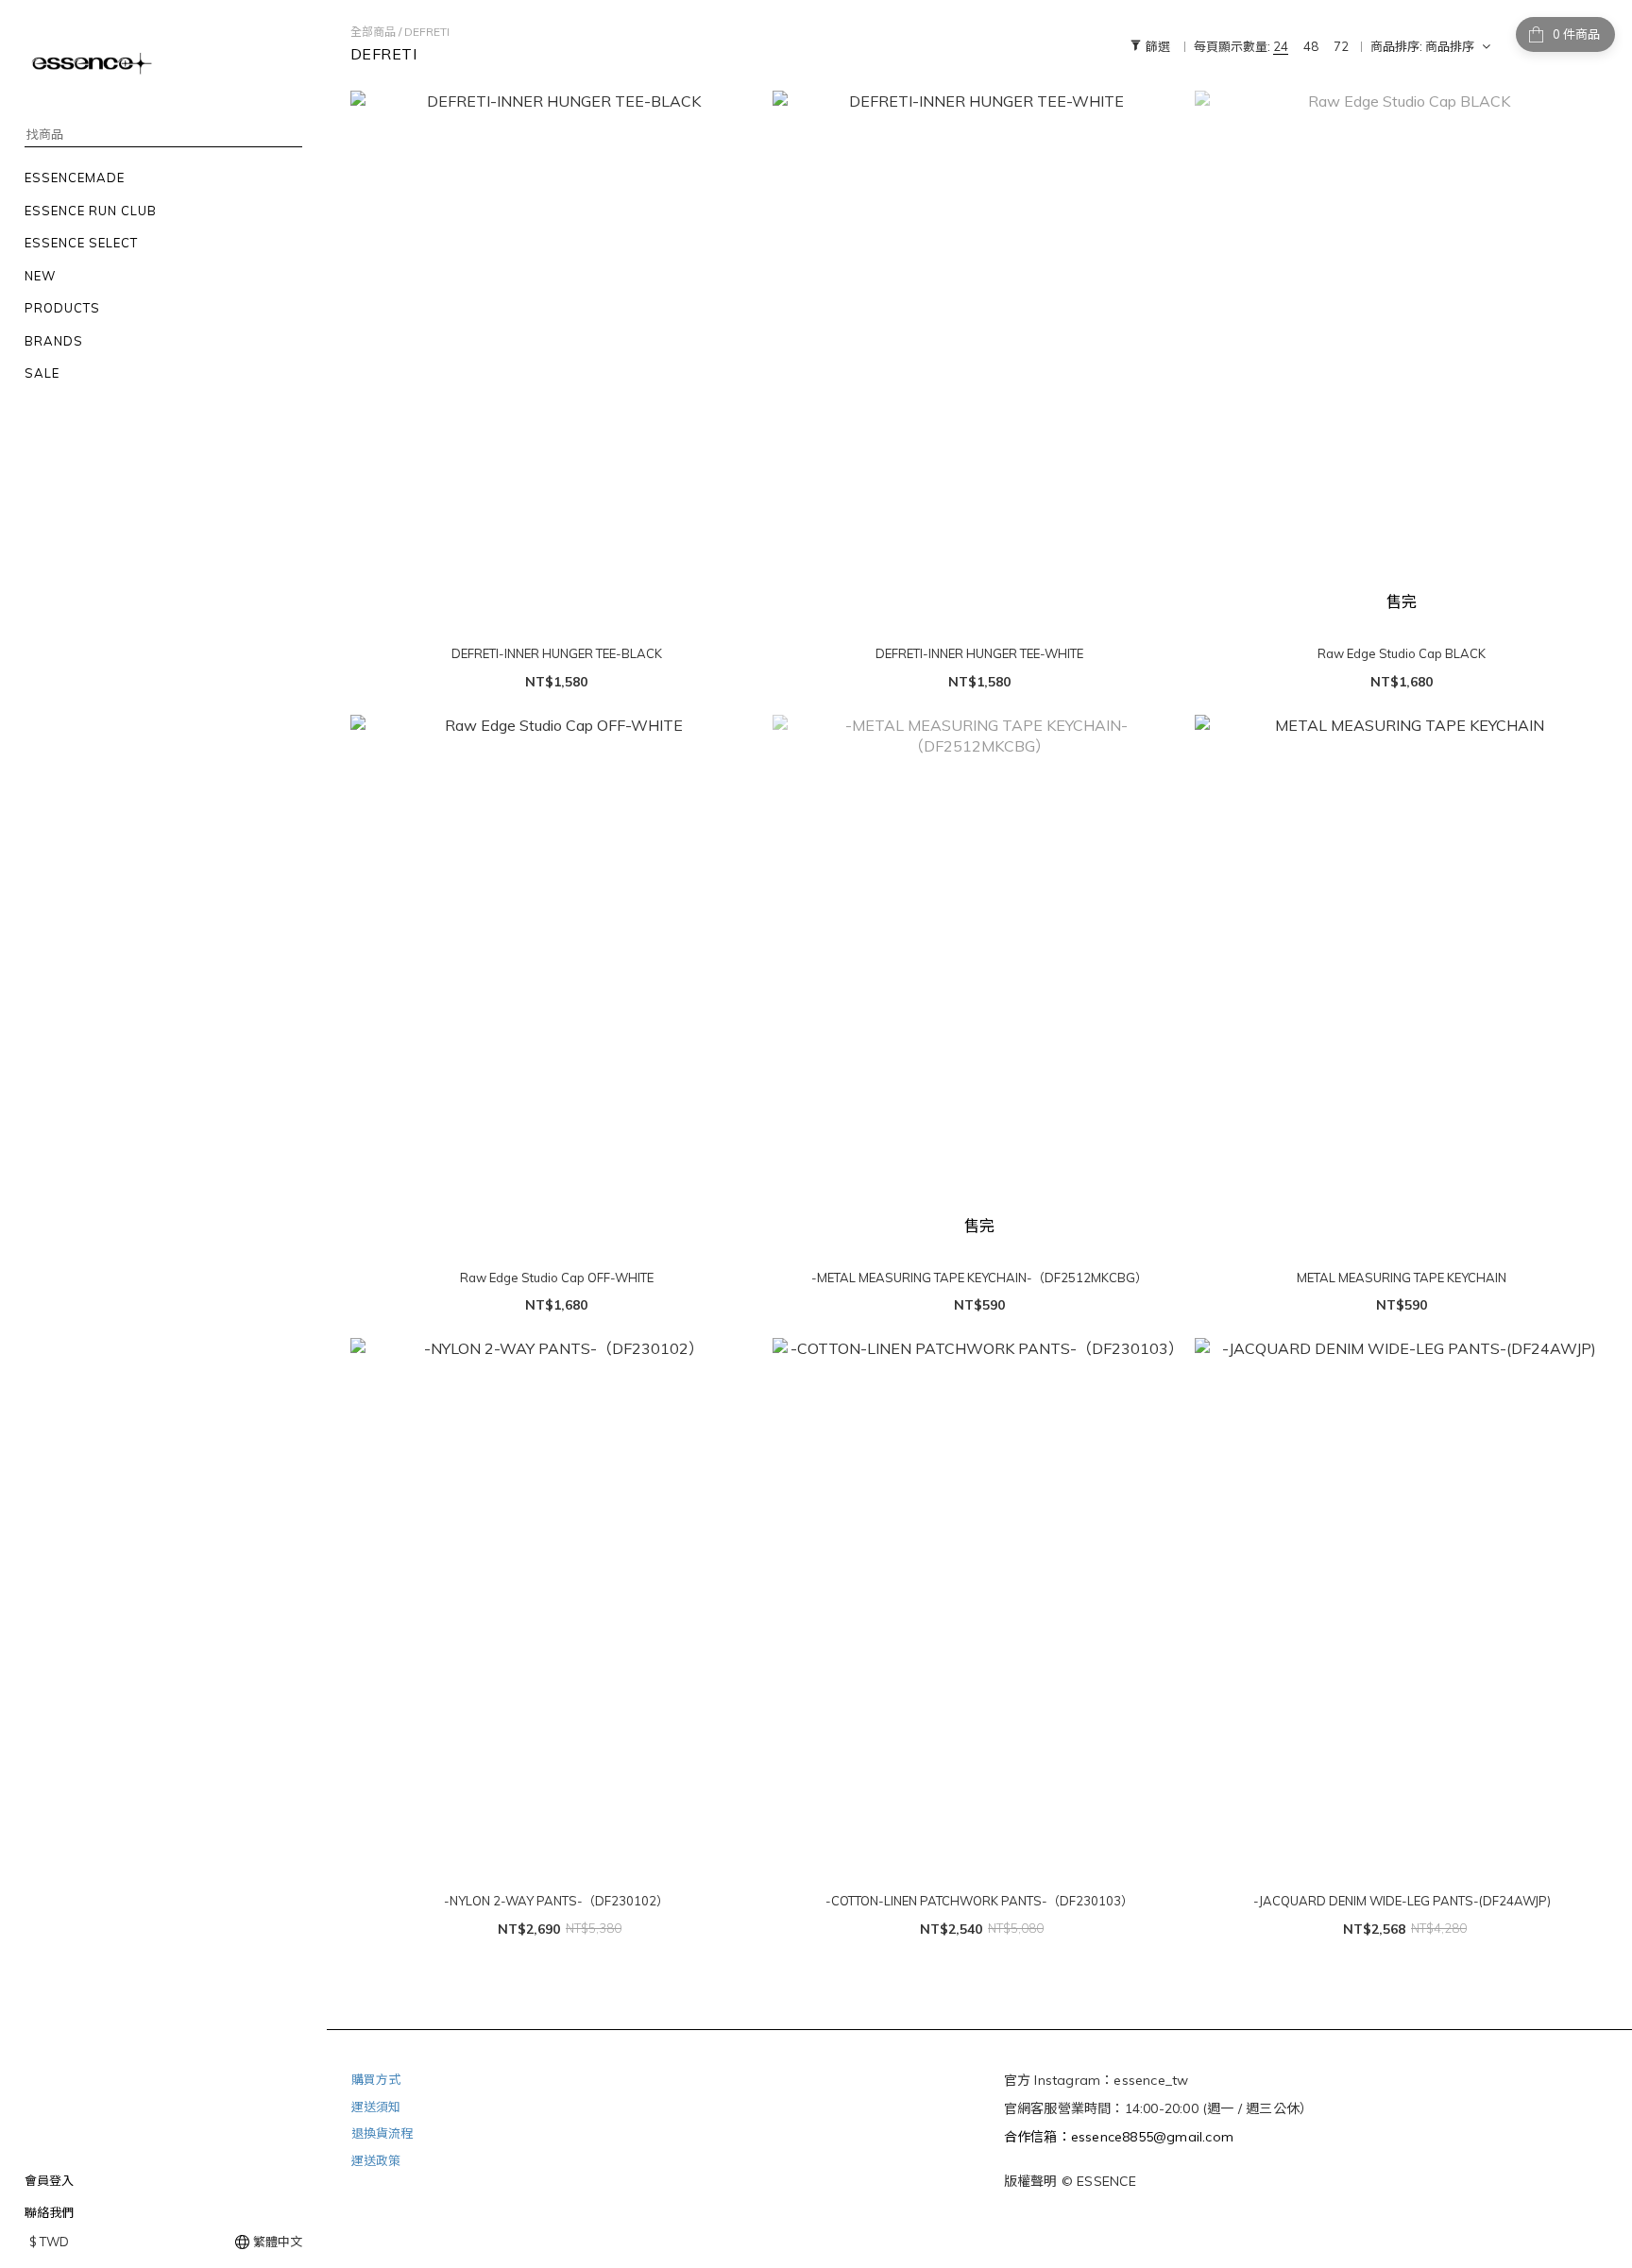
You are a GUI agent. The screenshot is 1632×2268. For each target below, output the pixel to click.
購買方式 (376, 2079)
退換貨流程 (382, 2133)
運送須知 (376, 2107)
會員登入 (49, 2180)
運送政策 (376, 2160)
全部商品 (373, 32)
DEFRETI (427, 32)
